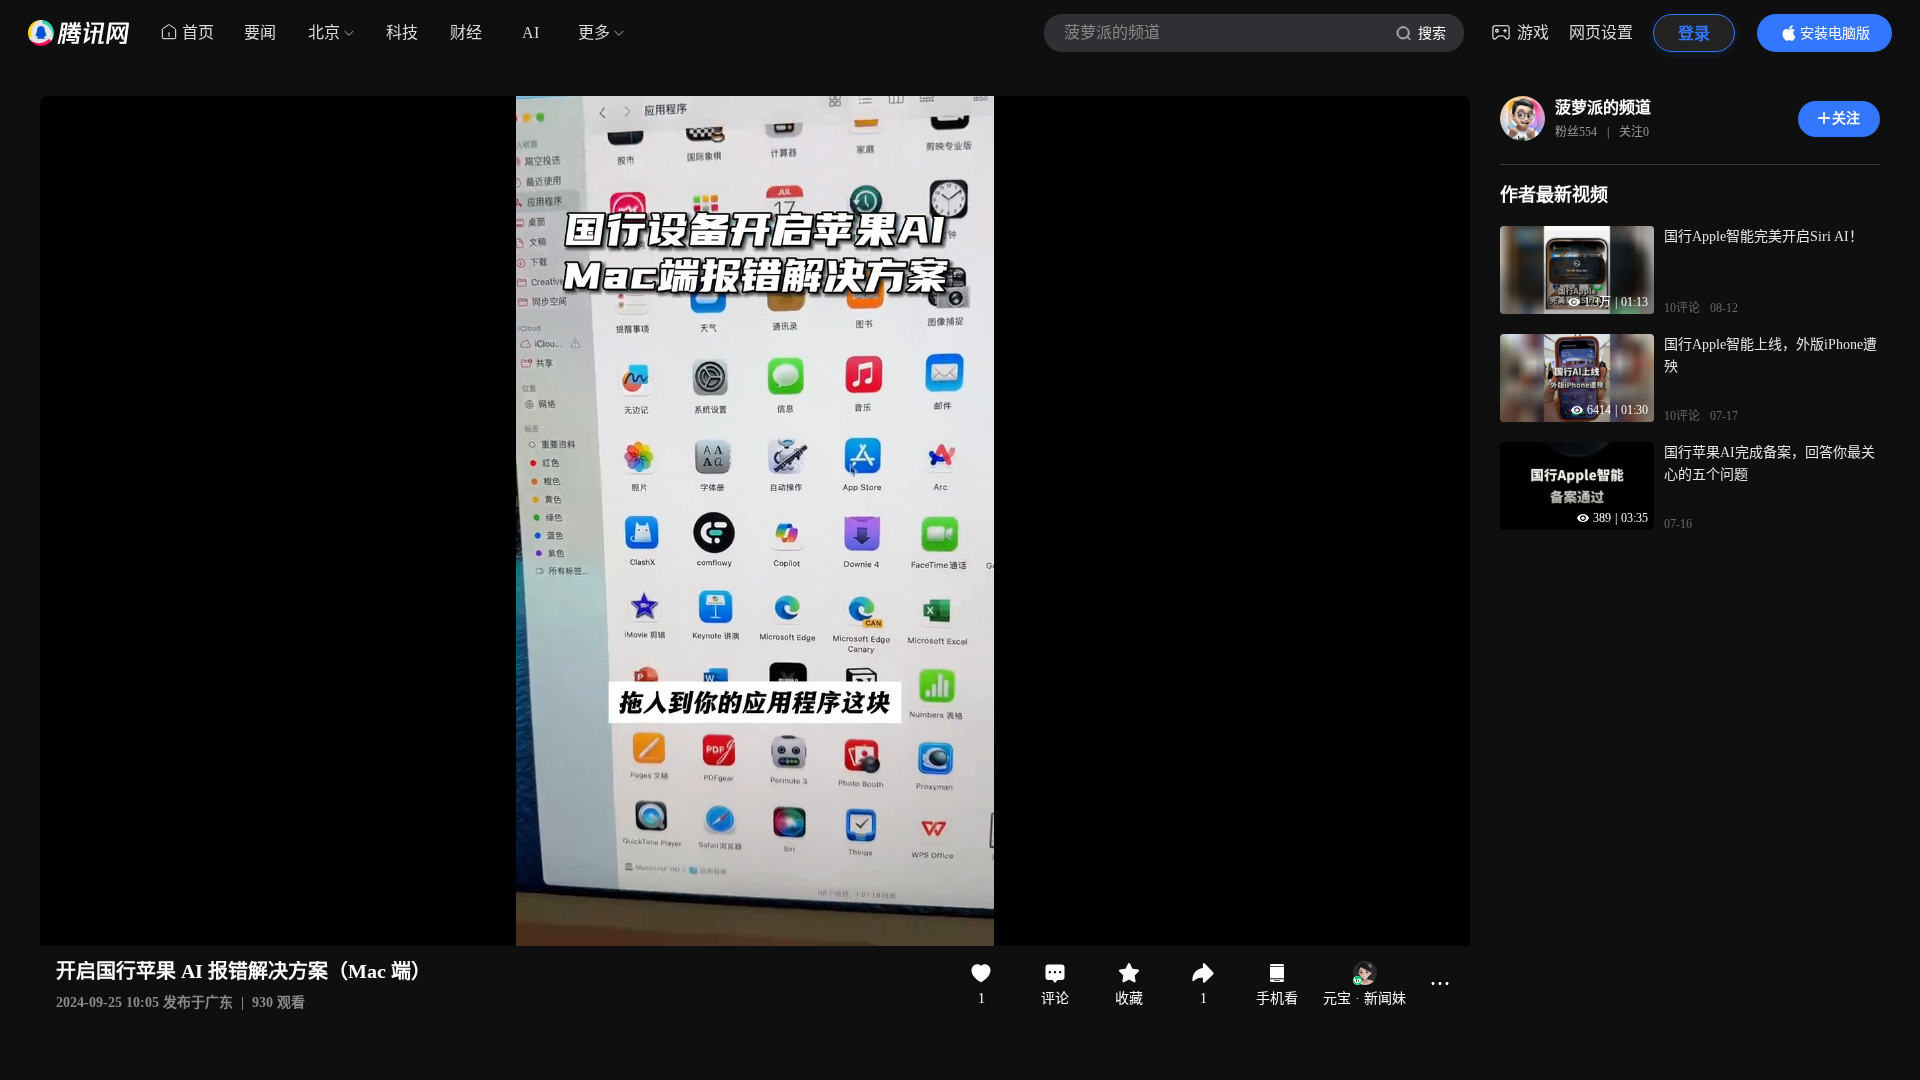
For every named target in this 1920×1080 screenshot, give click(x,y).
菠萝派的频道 (1603, 107)
